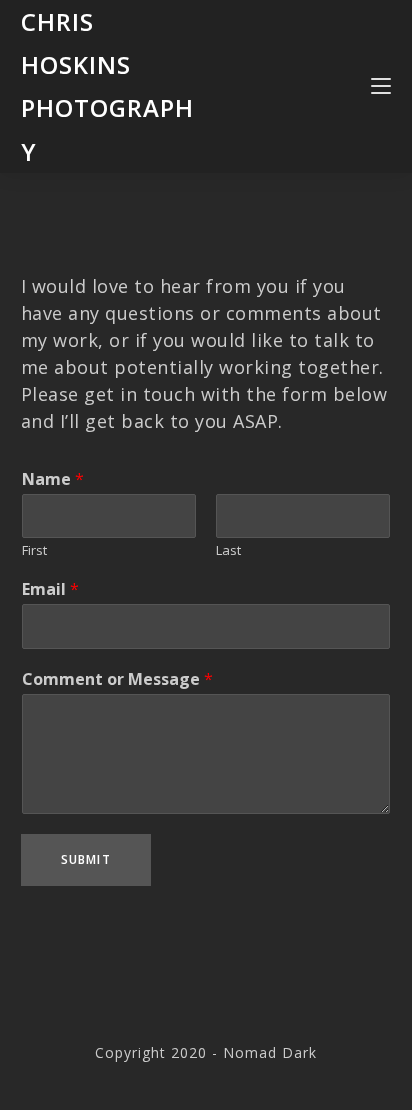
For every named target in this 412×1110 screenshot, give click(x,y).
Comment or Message (117, 679)
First (34, 550)
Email (50, 589)
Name (53, 479)
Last (228, 550)
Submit (86, 859)
